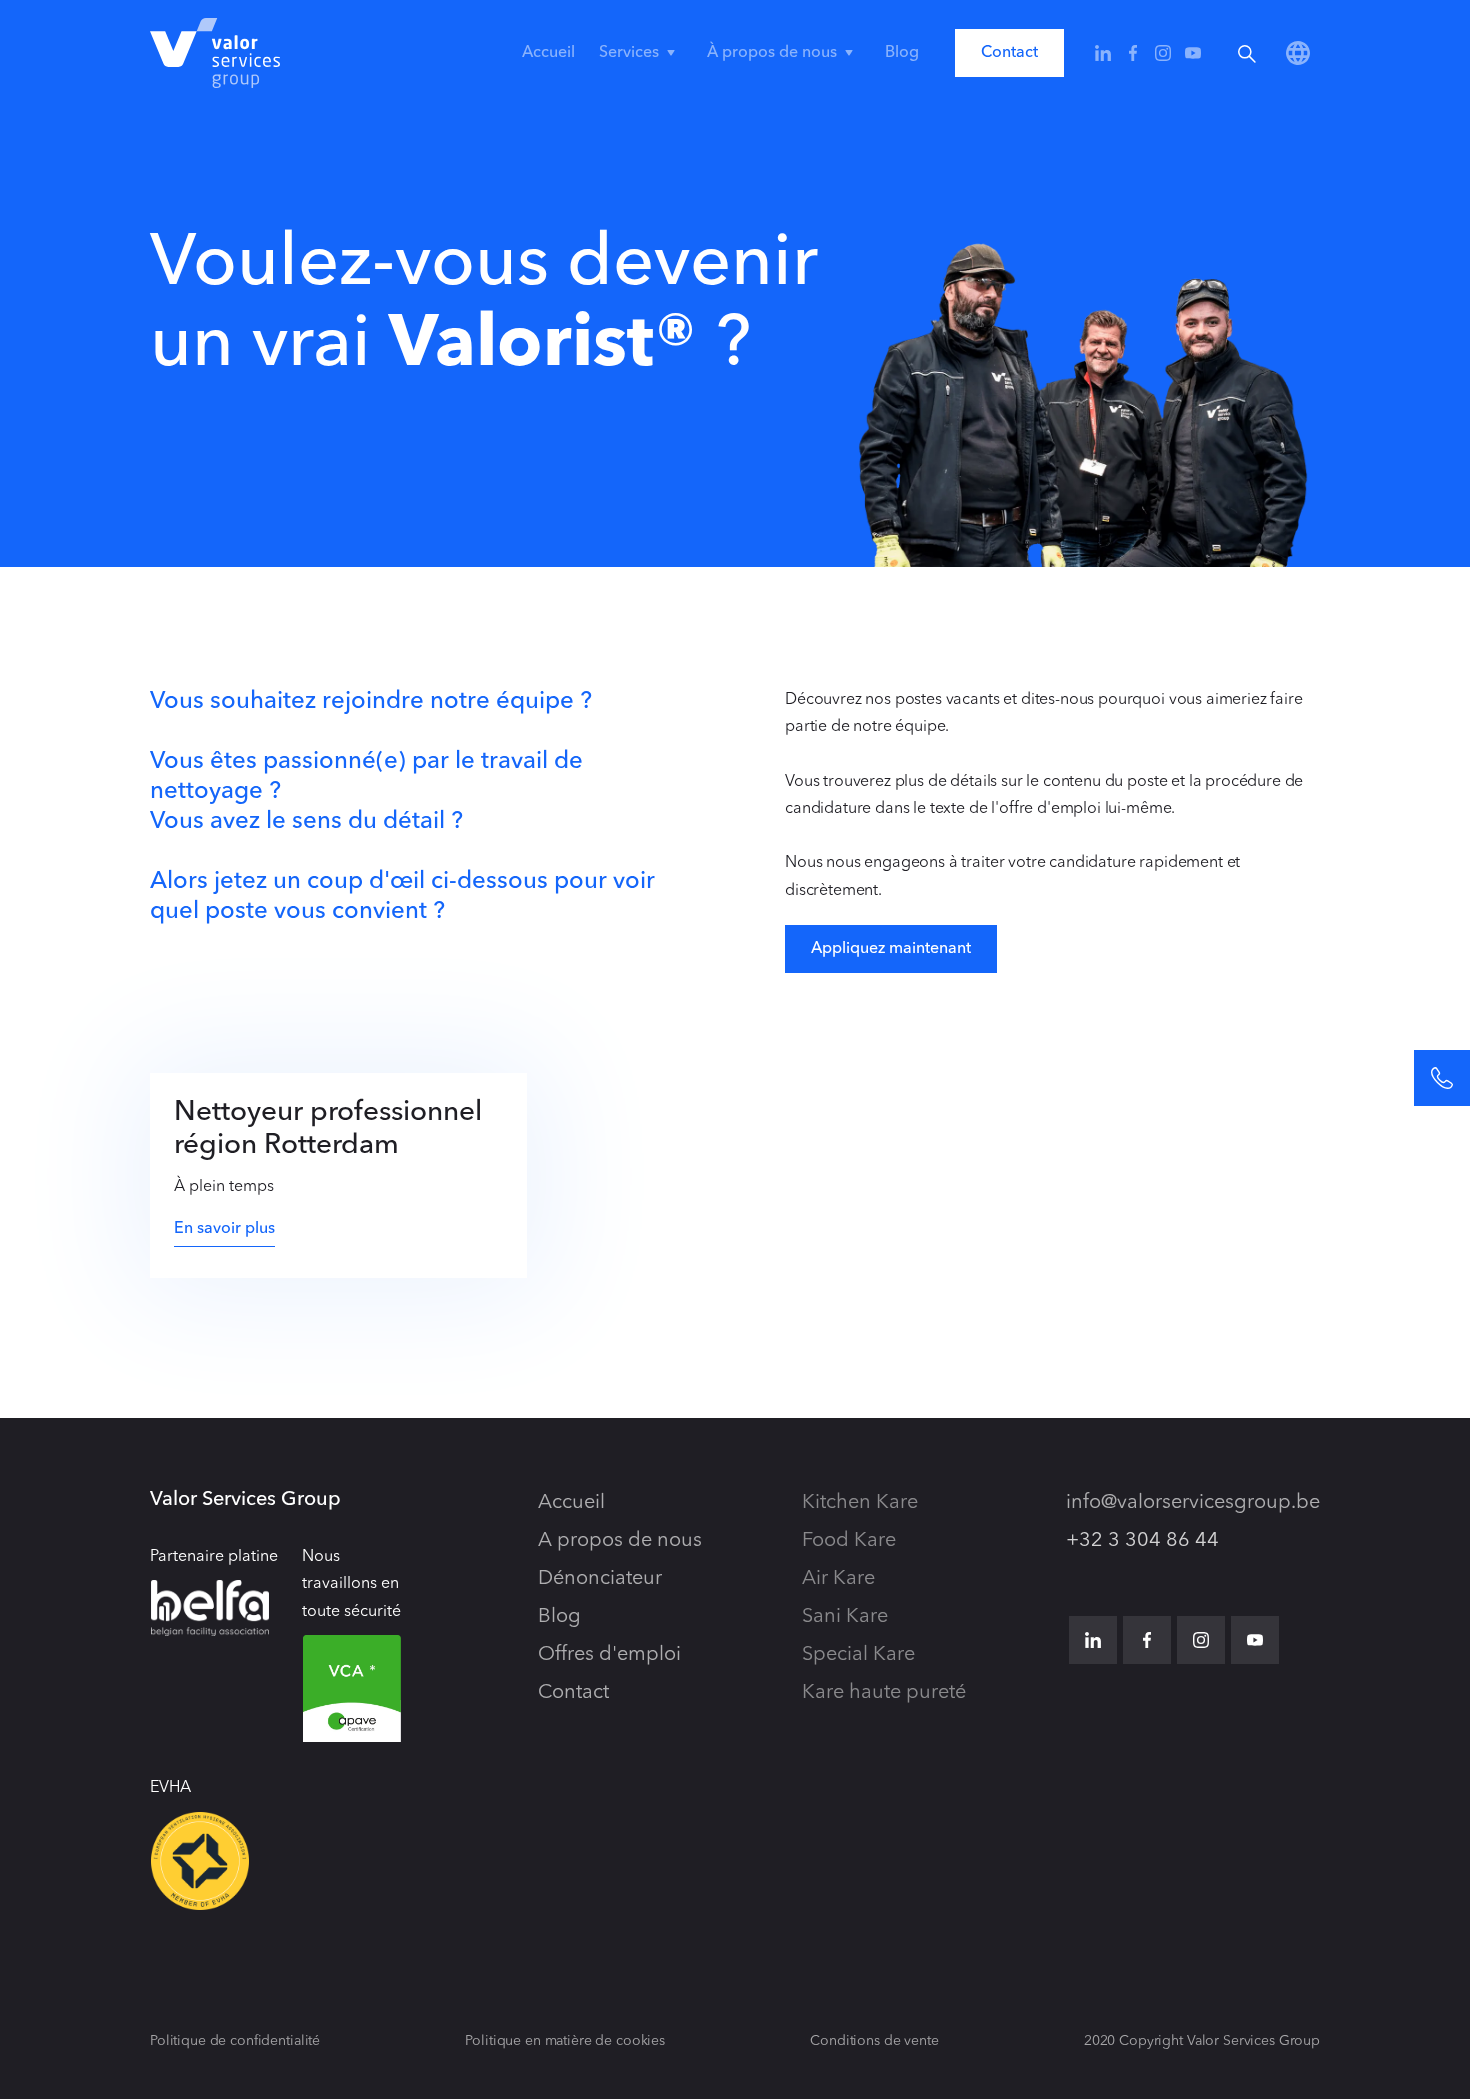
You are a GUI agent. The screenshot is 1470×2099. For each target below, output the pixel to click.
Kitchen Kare (860, 1503)
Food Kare (849, 1541)
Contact (1009, 53)
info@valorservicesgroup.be (1193, 1503)
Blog (902, 53)
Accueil (548, 53)
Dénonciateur (600, 1579)
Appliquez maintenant (891, 949)
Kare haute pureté (884, 1693)
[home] (215, 53)
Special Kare (858, 1655)
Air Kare (838, 1579)
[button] (641, 53)
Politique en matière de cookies (565, 2041)
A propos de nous (620, 1541)
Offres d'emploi (609, 1655)
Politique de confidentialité (235, 2041)
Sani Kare (845, 1617)
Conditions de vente (874, 2041)
